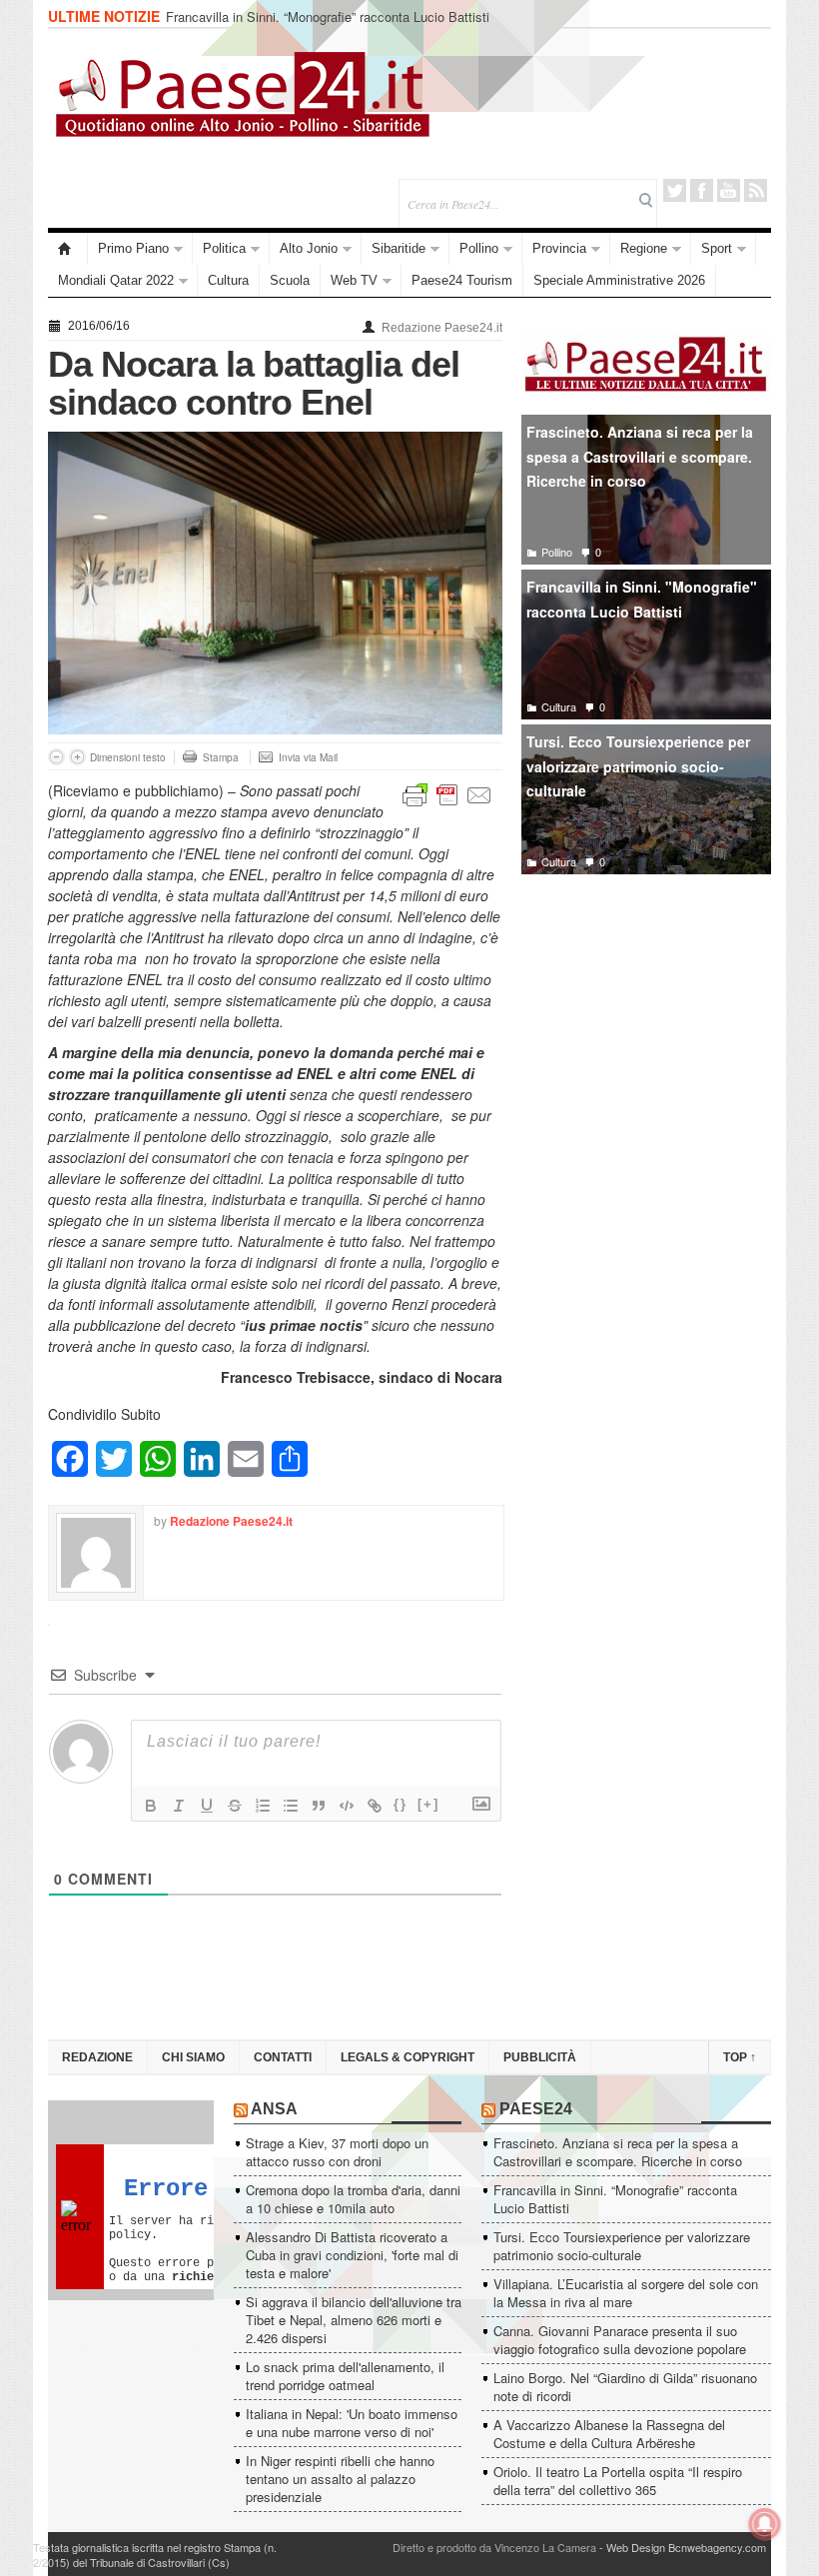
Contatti (283, 2057)
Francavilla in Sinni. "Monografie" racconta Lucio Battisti (642, 599)
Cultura (228, 280)
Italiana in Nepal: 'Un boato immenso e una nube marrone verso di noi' (352, 2423)
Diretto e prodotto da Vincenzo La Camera (494, 2547)
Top (740, 2057)
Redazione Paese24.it (442, 328)
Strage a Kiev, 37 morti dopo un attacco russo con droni (337, 2152)
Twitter (675, 190)
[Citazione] (319, 1806)
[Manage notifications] (765, 2524)
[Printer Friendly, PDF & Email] (447, 793)
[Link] (375, 1806)
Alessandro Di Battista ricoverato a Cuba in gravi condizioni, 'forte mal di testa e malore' (352, 2255)
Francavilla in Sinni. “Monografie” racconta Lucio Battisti (328, 16)
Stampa (221, 757)
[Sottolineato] (207, 1806)
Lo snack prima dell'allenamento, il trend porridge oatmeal (345, 2376)
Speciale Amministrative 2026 (619, 280)
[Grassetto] (151, 1806)
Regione (644, 248)
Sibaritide (399, 248)
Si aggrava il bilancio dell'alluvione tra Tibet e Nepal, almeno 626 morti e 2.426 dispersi (354, 2320)
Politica (224, 248)
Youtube (729, 190)
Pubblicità (540, 2057)
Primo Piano (133, 248)
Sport (717, 248)
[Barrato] (235, 1806)
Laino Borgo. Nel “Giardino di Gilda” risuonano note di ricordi (625, 2387)
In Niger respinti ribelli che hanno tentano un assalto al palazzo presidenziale (340, 2479)
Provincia (559, 248)
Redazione (97, 2057)
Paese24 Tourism (462, 280)
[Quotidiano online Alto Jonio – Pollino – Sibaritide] (68, 249)
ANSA (274, 2109)
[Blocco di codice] (347, 1806)
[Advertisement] (646, 1038)
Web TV (354, 280)
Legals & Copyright (408, 2057)
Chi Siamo (193, 2057)
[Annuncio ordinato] (263, 1806)
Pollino (479, 248)
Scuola (290, 280)
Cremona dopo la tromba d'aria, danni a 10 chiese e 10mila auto (353, 2199)
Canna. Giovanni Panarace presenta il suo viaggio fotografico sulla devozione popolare (620, 2340)
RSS (756, 190)
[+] (428, 1804)
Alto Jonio (309, 248)
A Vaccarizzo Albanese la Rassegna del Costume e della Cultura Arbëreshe (609, 2434)
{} (401, 1804)
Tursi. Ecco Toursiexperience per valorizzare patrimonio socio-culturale (638, 766)
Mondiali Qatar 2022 (116, 280)
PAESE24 (536, 2109)
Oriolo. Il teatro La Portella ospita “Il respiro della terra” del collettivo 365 (618, 2481)
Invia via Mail (308, 757)
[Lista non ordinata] (291, 1806)
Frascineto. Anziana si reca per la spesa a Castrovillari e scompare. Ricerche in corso (640, 456)
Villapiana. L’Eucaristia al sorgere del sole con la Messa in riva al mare (626, 2293)
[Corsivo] (179, 1806)
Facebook (702, 190)
